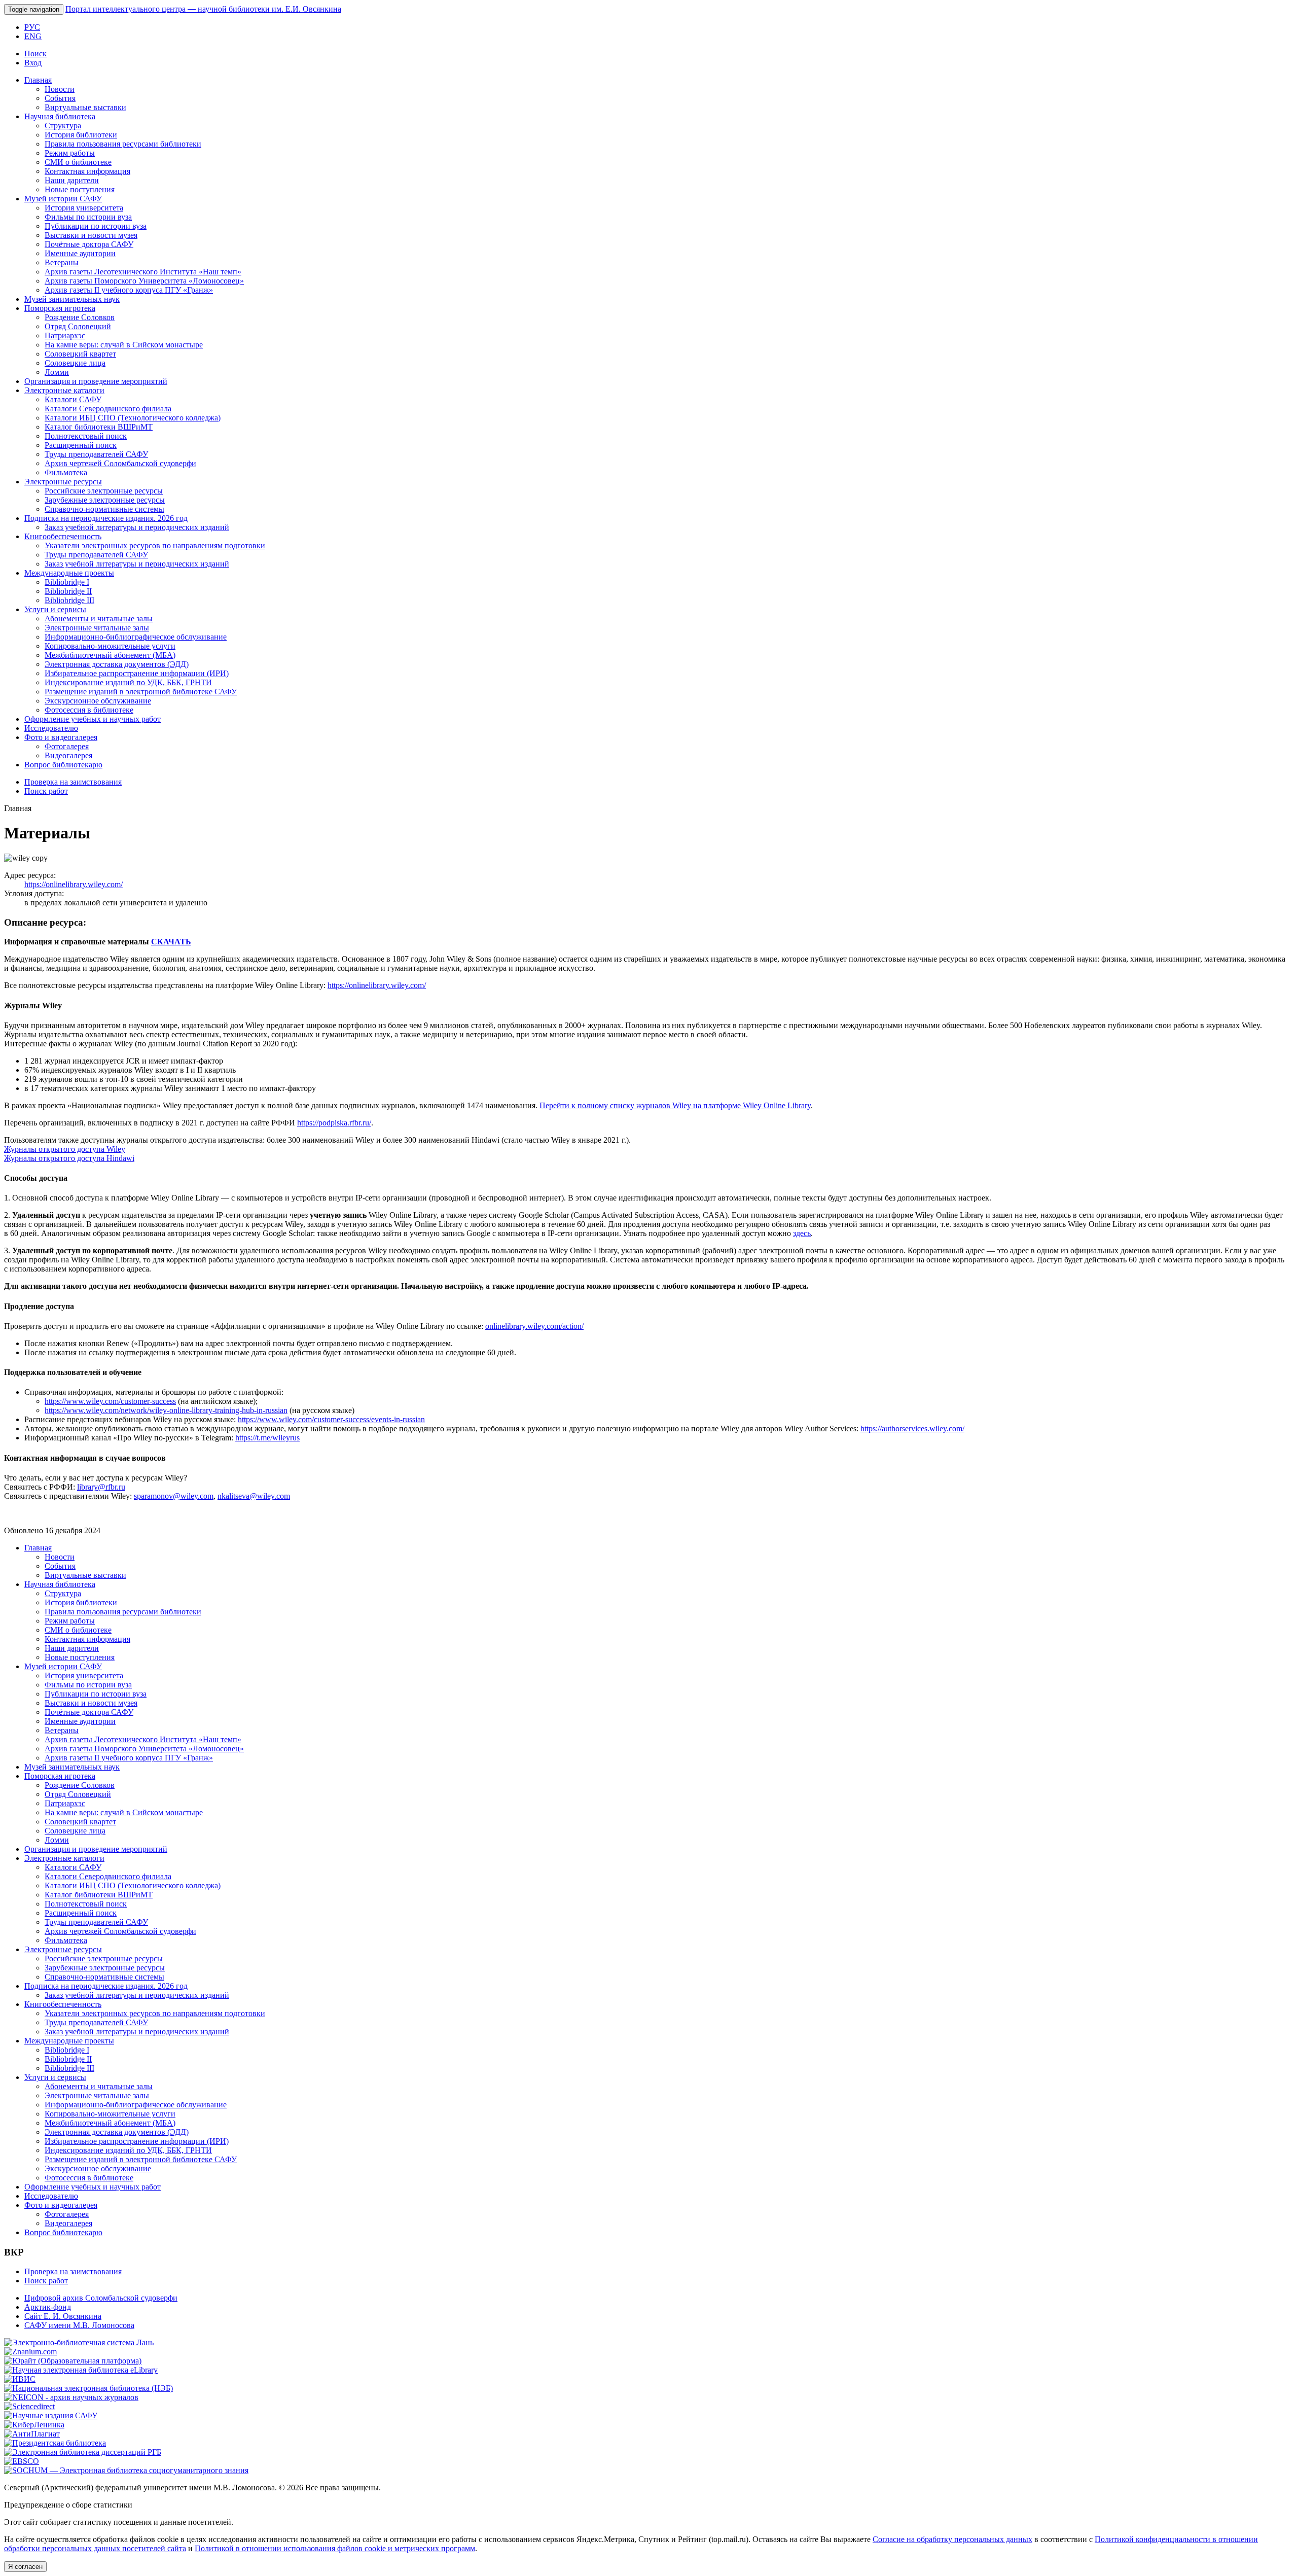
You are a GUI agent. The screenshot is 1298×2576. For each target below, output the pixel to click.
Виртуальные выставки (85, 107)
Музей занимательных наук (72, 299)
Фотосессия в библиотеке (89, 710)
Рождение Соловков (80, 317)
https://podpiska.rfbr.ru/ (334, 1123)
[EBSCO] (22, 2461)
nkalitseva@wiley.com (254, 1496)
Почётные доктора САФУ (89, 244)
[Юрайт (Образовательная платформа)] (73, 2361)
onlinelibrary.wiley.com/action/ (534, 1326)
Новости (60, 89)
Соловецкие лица (75, 363)
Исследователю (51, 728)
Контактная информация (87, 171)
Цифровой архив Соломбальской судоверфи (101, 2298)
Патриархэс (65, 336)
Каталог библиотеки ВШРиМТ (99, 427)
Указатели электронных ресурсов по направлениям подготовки (155, 545)
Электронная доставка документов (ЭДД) (117, 664)
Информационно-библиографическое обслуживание (136, 637)
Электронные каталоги (64, 390)
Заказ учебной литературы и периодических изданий (137, 527)
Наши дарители (72, 180)
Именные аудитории (80, 253)
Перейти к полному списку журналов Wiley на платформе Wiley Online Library (675, 1105)
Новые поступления (80, 189)
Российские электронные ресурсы (104, 491)
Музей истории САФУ (63, 199)
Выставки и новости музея (91, 235)
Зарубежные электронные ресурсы (105, 500)
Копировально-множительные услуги (110, 646)
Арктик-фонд (48, 2307)
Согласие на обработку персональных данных (952, 2539)
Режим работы (70, 153)
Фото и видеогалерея (61, 737)
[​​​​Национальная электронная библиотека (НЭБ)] (88, 2388)
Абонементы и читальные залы (99, 619)
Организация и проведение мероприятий (96, 381)
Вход (33, 63)
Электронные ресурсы (63, 482)
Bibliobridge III (69, 600)
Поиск (35, 54)
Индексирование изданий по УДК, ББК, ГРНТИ (128, 682)
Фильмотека (66, 472)
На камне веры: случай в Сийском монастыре (124, 345)
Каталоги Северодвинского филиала (108, 409)
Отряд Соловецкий (78, 326)
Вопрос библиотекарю (63, 765)
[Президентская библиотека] (55, 2443)
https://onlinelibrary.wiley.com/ (74, 884)
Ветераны (62, 262)
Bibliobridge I (67, 582)
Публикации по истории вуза (96, 226)
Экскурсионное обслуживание (98, 701)
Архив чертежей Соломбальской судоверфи (120, 463)
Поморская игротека (60, 308)
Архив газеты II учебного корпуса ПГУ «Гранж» (129, 290)
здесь (802, 1233)
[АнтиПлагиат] (32, 2434)
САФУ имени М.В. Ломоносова (79, 2325)
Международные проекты (69, 573)
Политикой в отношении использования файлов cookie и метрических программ (335, 2548)
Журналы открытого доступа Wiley (65, 1149)
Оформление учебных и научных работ (93, 719)
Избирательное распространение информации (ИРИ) (137, 673)
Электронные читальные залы (97, 628)
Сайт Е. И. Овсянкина (63, 2316)
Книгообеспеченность (63, 536)
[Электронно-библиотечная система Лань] (79, 2342)
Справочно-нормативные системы (104, 509)
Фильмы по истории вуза (88, 217)
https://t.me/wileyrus (267, 1438)
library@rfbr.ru (101, 1487)
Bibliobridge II (68, 591)
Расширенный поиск (81, 445)
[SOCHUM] (126, 2470)
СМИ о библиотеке (78, 162)
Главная (38, 80)
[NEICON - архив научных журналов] (71, 2397)
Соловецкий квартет (80, 354)
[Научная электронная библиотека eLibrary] (81, 2370)
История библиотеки (81, 135)
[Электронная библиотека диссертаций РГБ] (83, 2452)
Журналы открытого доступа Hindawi (69, 1158)
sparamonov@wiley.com (174, 1496)
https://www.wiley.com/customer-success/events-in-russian (331, 1419)
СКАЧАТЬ (171, 942)
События (60, 98)
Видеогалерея (68, 755)
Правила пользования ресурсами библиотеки (123, 144)
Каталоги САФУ (73, 399)
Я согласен (25, 2567)
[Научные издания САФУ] (51, 2415)
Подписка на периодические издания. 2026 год (106, 518)
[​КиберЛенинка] (34, 2425)
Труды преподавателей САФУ (96, 454)
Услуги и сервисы (55, 609)
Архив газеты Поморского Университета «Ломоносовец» (144, 281)
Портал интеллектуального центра (203, 9)
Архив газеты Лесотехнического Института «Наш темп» (143, 272)
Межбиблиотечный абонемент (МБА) (110, 655)
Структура (63, 126)
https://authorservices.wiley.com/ (912, 1428)
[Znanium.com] (30, 2352)
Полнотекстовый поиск (86, 436)
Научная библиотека (60, 116)
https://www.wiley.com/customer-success (110, 1401)
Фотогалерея (67, 746)
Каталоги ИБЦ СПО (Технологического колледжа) (133, 418)
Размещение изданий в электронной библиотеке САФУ (141, 692)
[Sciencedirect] (29, 2406)
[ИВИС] (20, 2379)
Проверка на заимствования (73, 782)
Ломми (57, 372)
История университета (84, 208)
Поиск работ (46, 791)
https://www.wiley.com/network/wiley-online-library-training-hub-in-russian (166, 1410)
